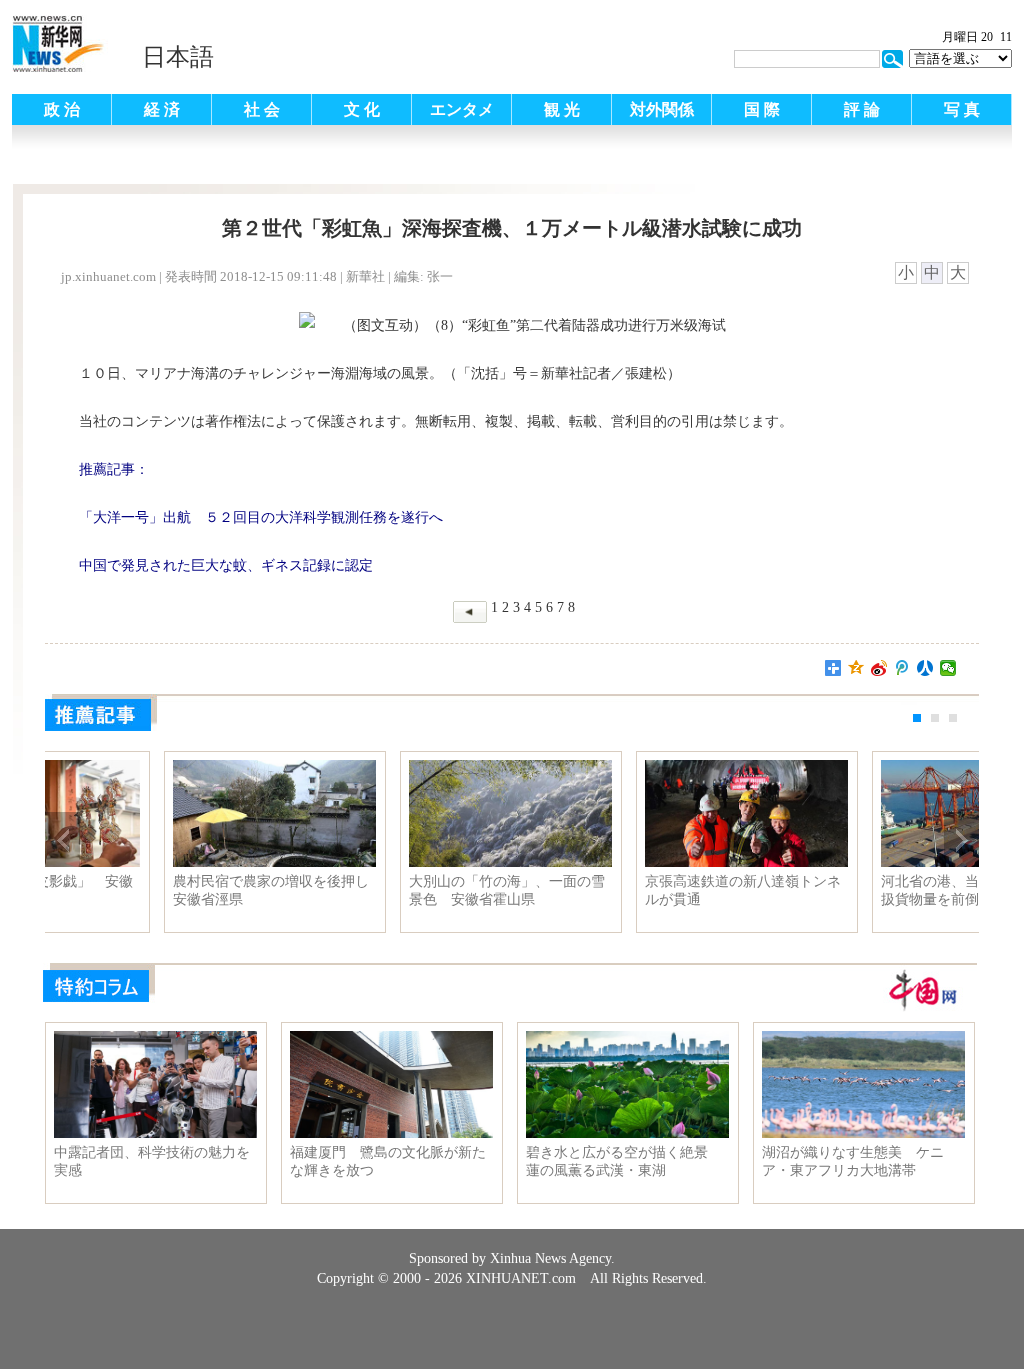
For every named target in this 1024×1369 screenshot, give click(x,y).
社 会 (262, 109)
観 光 (562, 109)
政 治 (62, 109)
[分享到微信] (948, 668)
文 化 (362, 109)
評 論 (862, 109)
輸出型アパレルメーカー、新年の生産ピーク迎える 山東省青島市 (154, 891)
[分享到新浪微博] (879, 668)
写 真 (962, 109)
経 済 (162, 109)
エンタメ (462, 109)
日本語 (178, 57)
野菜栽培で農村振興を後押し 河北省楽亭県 (626, 890)
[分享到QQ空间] (856, 668)
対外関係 (662, 109)
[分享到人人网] (925, 668)
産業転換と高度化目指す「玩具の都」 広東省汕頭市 (390, 890)
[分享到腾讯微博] (902, 668)
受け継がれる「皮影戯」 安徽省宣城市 (862, 890)
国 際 (762, 109)
